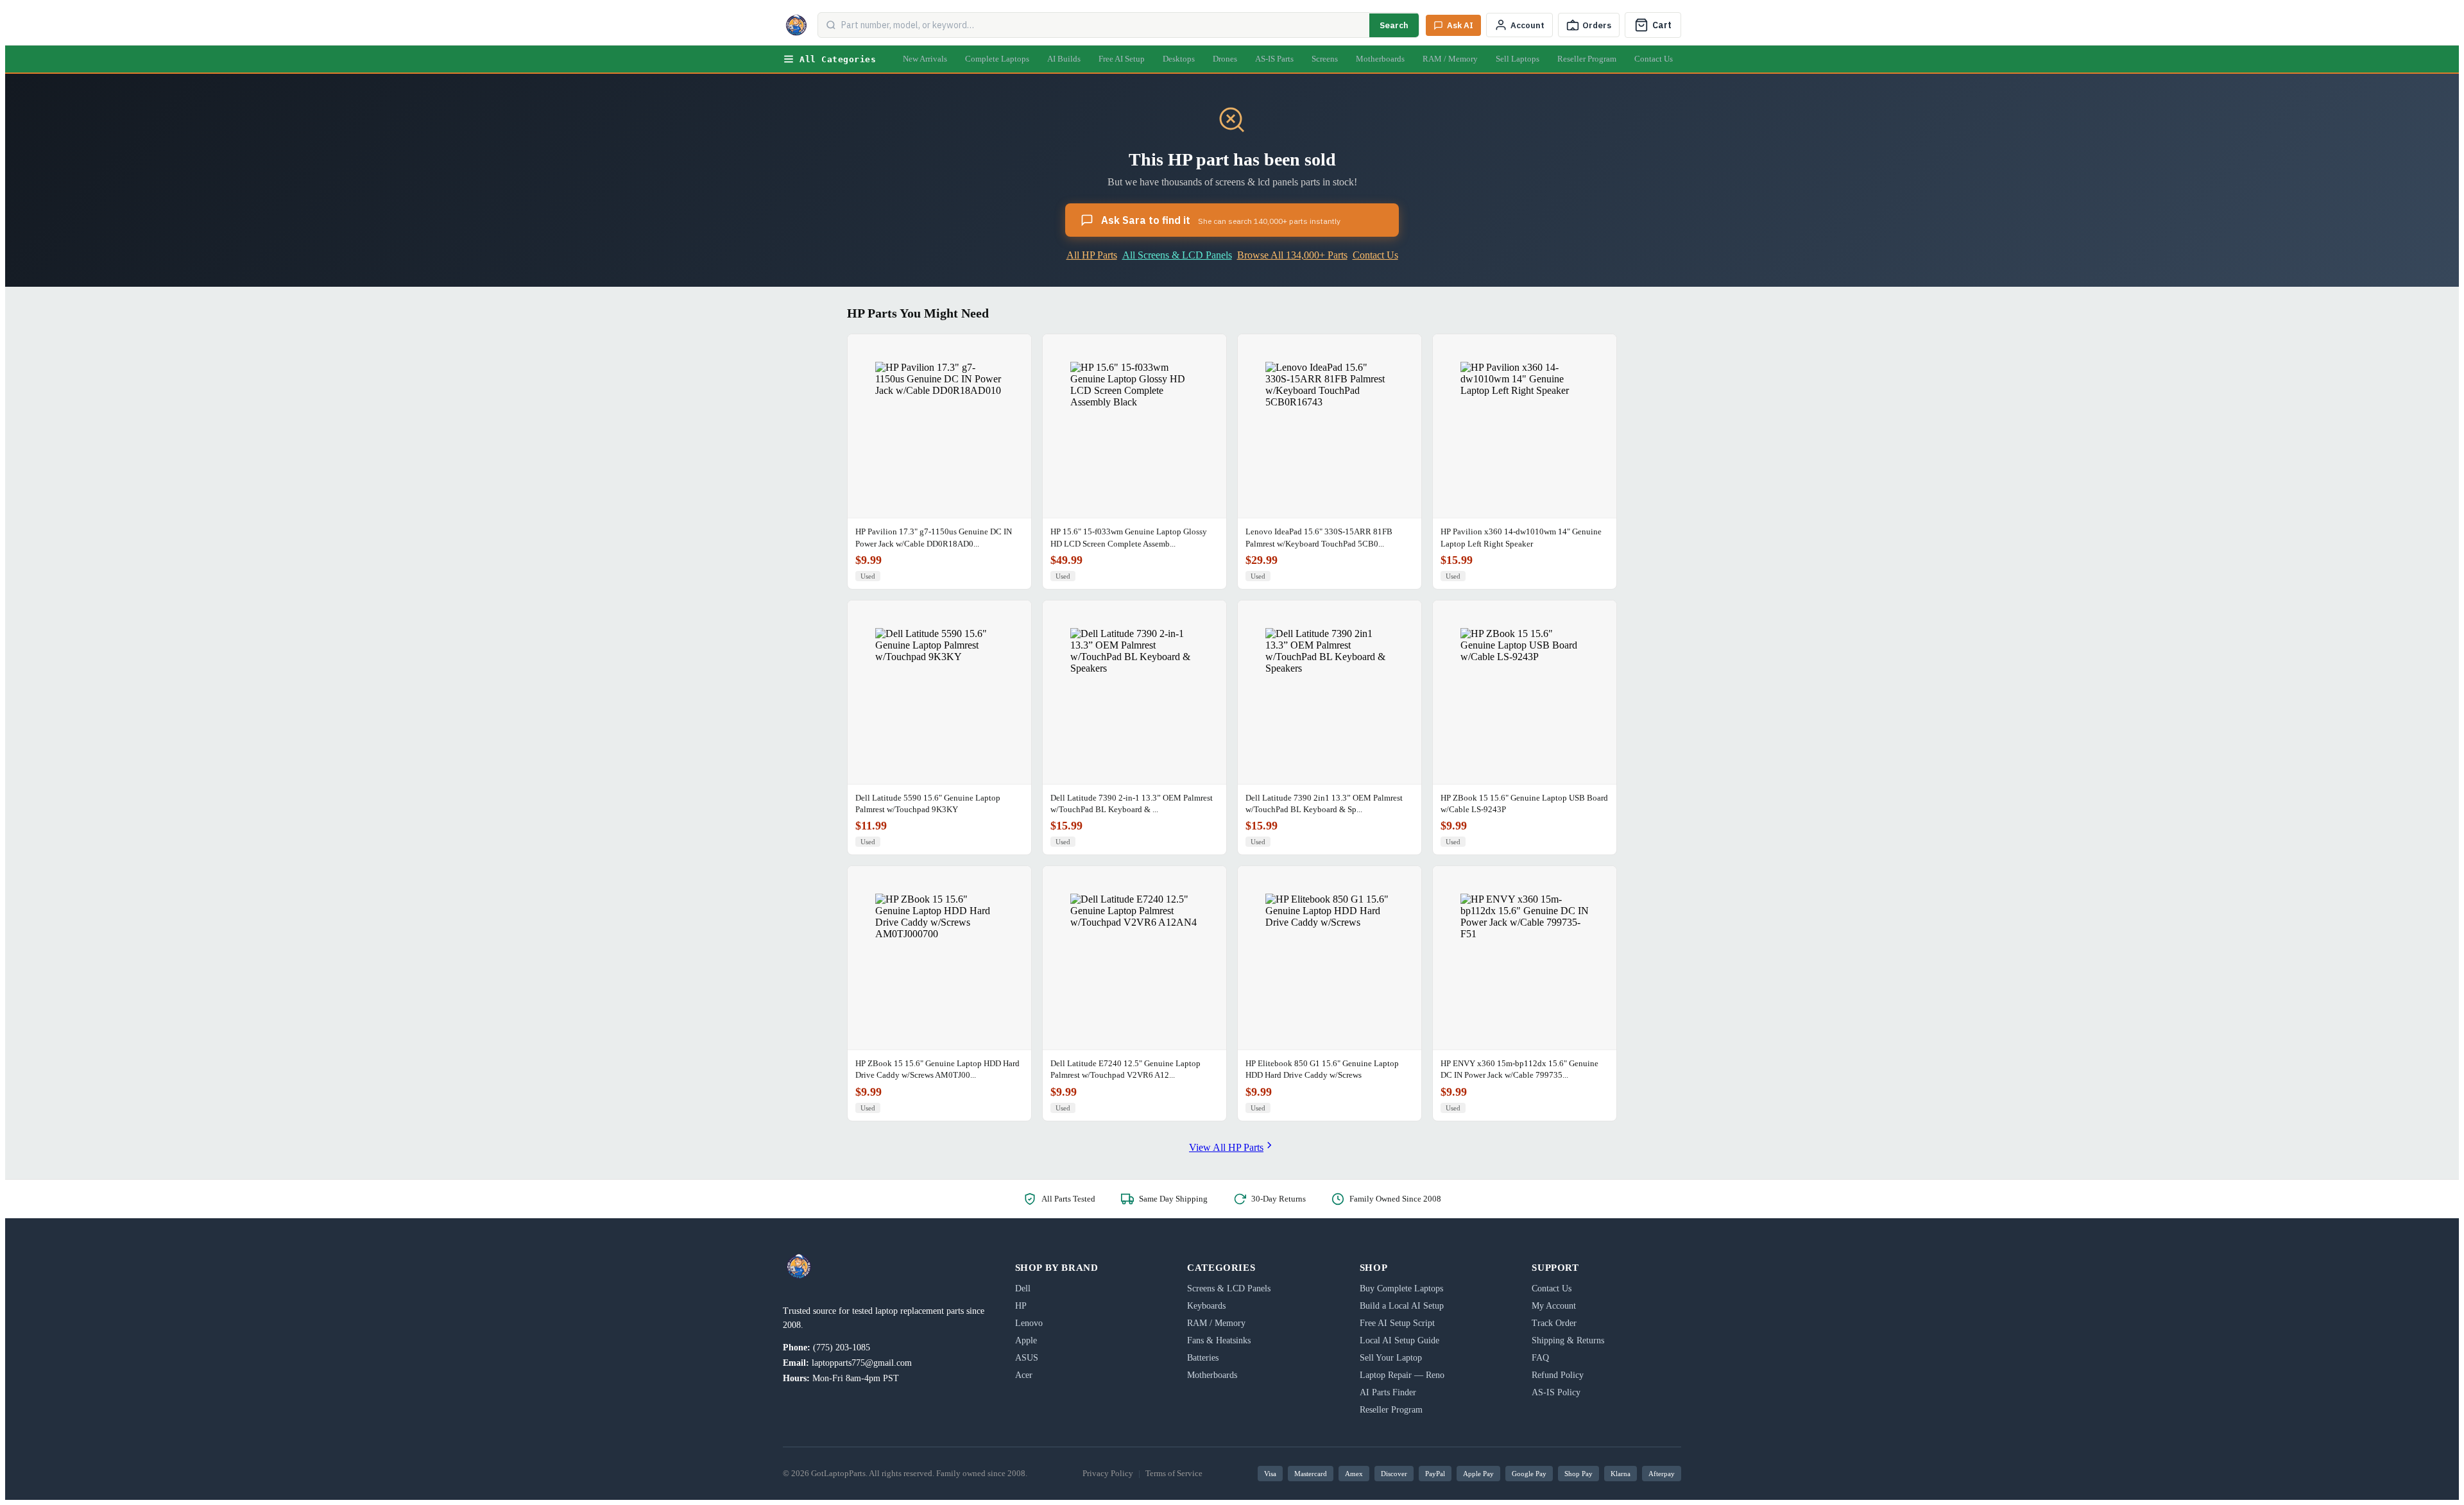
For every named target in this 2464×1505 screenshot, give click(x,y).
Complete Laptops (997, 59)
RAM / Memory (1450, 59)
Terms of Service (1174, 1473)
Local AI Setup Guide (1399, 1340)
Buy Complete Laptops (1401, 1288)
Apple (1026, 1340)
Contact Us (1654, 59)
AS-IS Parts (1274, 59)
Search (1394, 25)
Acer (1024, 1375)
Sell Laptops (1518, 59)
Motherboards (1380, 59)
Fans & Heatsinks (1219, 1340)
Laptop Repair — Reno (1402, 1375)
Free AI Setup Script (1397, 1323)
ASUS (1027, 1358)
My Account (1554, 1306)
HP (1021, 1306)
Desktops (1179, 59)
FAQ (1540, 1358)
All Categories (838, 59)
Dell (1023, 1288)
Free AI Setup (1122, 59)
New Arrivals (925, 59)
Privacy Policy (1108, 1473)
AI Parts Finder (1388, 1392)
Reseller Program (1587, 59)
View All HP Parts (1226, 1147)
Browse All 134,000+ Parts (1292, 255)
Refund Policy (1558, 1375)
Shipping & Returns (1568, 1340)
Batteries (1203, 1358)
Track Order (1554, 1323)
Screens (1325, 59)
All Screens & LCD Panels (1177, 255)
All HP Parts (1092, 255)
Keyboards (1206, 1306)
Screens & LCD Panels (1229, 1288)
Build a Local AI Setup (1402, 1306)
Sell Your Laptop (1391, 1358)
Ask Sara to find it (1221, 220)
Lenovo (1029, 1323)
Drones (1225, 59)
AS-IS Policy (1556, 1392)
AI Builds (1064, 59)
